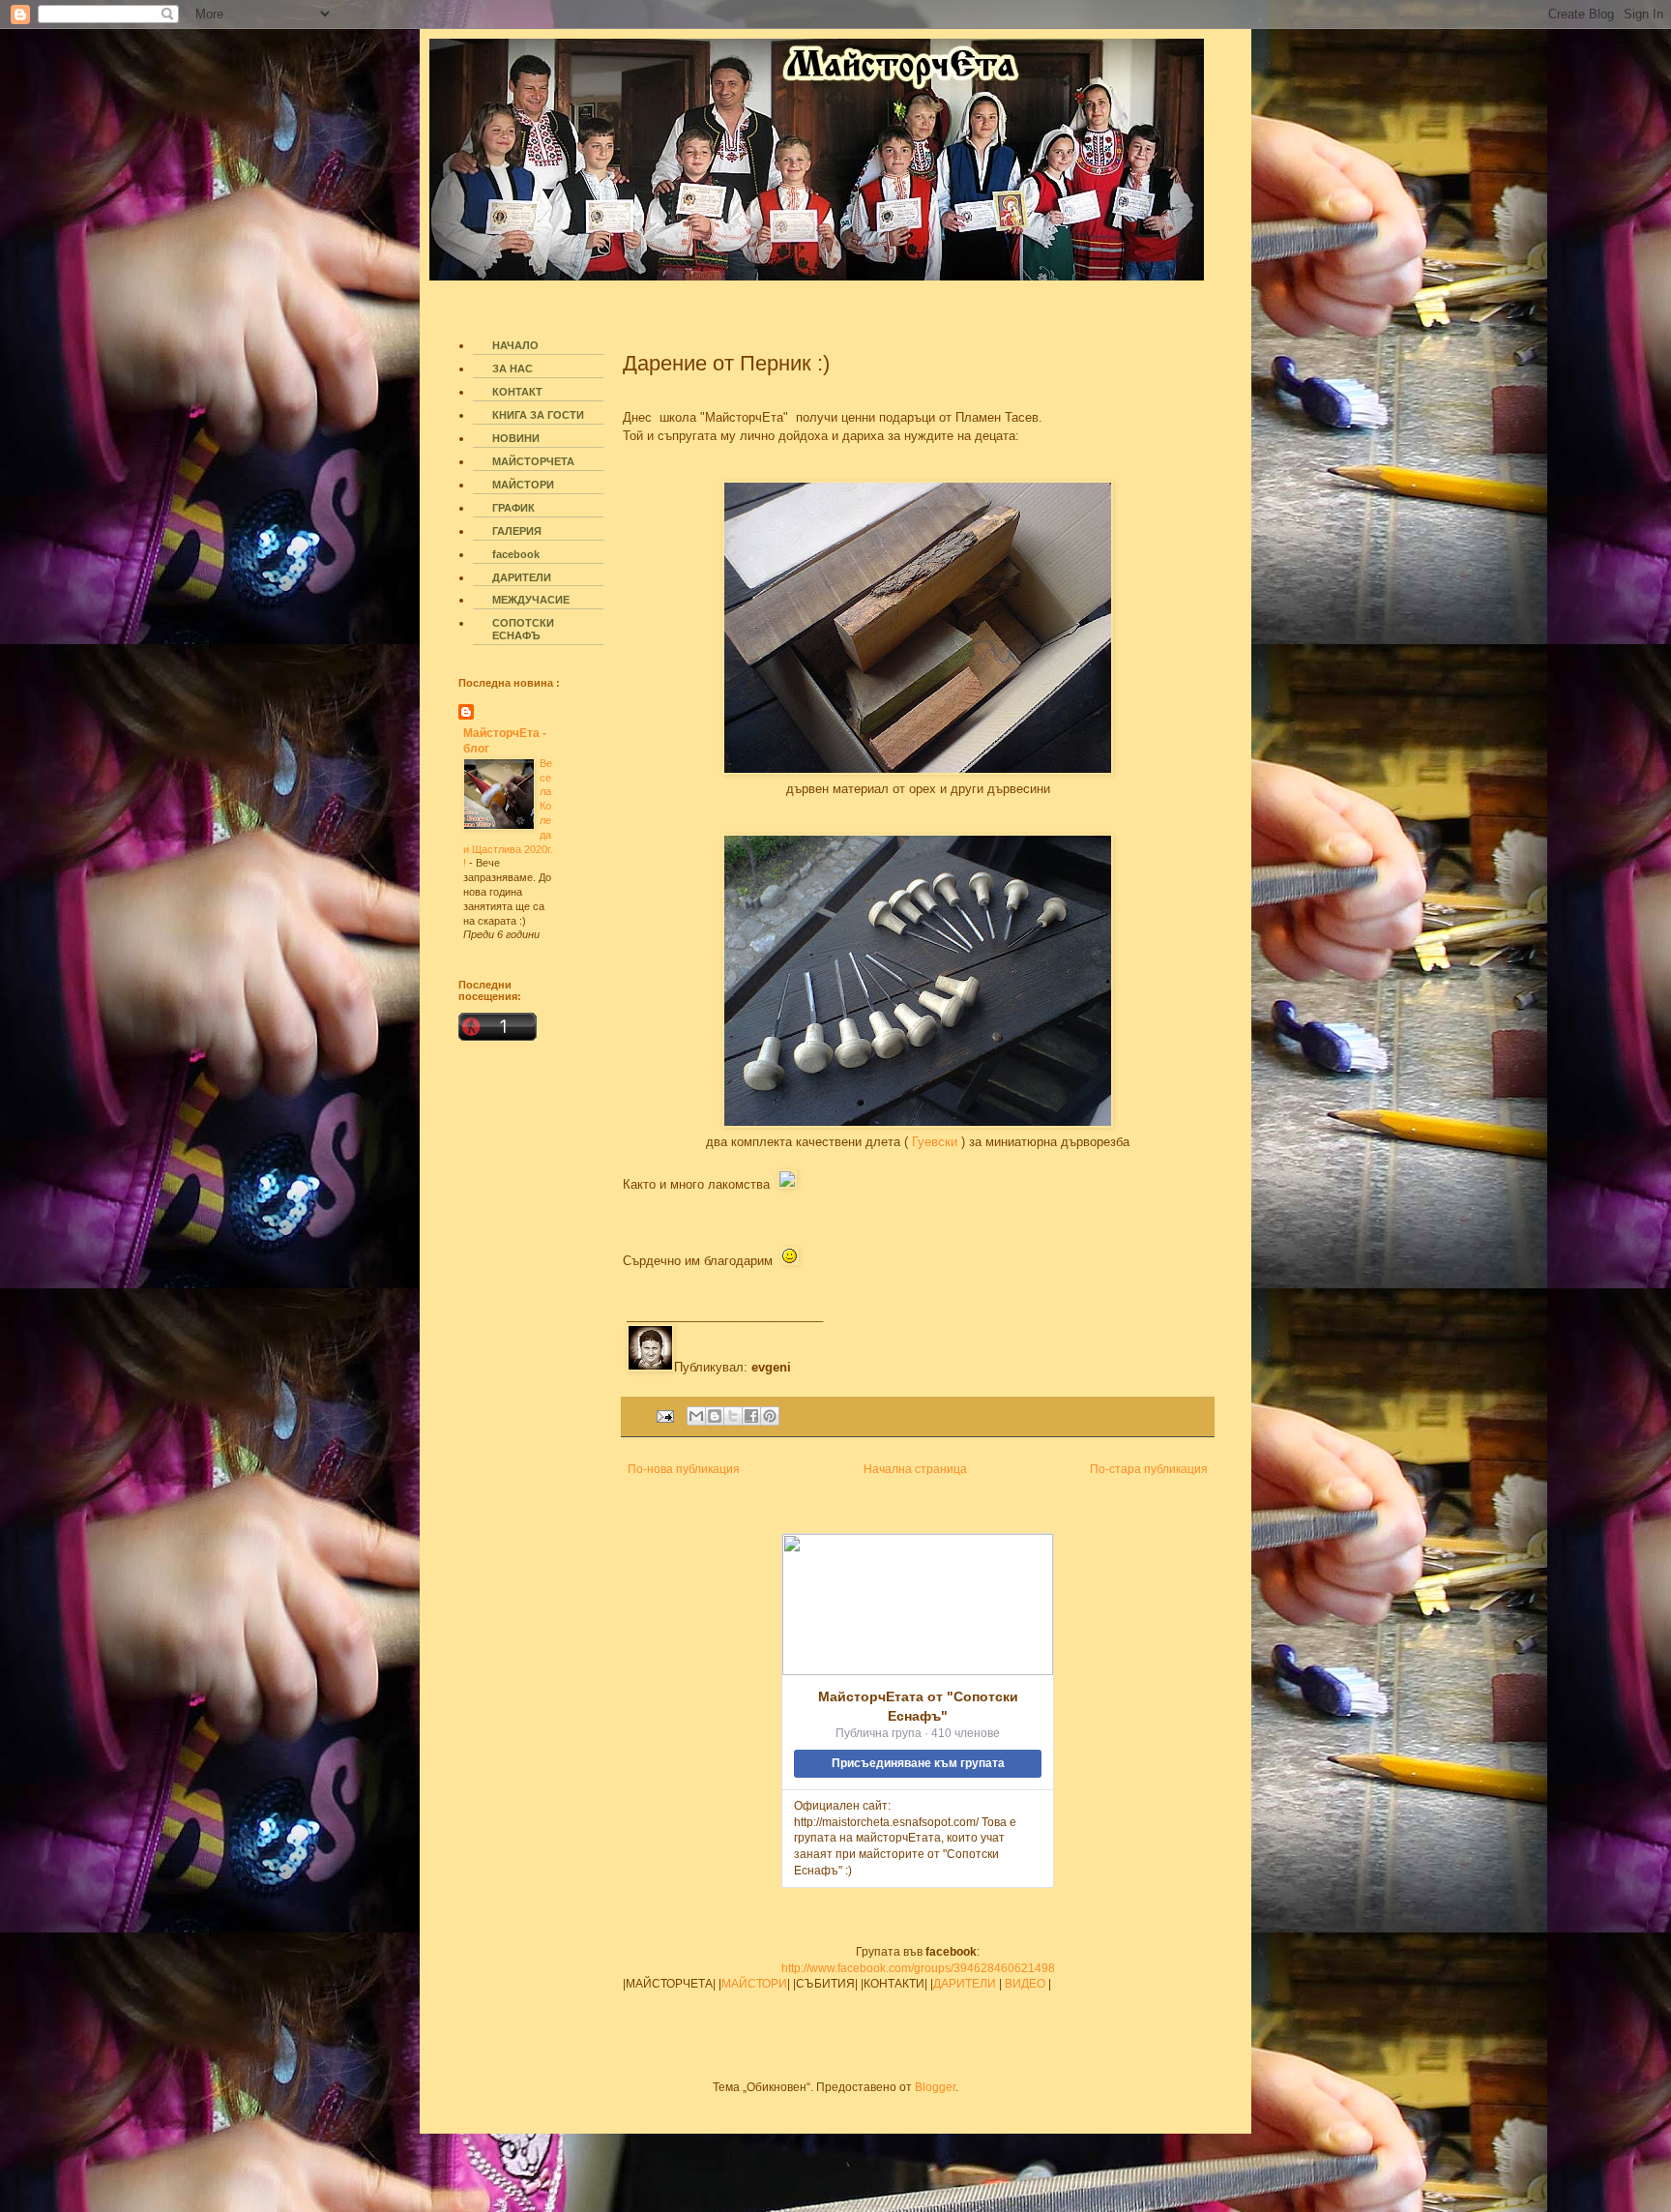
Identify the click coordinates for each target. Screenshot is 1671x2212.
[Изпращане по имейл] (696, 1416)
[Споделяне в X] (733, 1416)
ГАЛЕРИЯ (517, 531)
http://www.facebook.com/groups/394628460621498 (918, 1968)
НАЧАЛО (515, 345)
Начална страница (915, 1469)
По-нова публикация (684, 1469)
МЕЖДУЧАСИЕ (531, 600)
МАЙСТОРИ (754, 1984)
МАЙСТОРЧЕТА (533, 461)
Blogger (935, 2087)
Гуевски (933, 1142)
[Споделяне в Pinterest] (770, 1416)
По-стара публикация (1149, 1469)
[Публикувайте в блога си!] (715, 1416)
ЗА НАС (513, 369)
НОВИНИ (516, 438)
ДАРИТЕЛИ (965, 1984)
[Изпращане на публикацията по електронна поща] (664, 1415)
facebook (516, 554)
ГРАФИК (513, 508)
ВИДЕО (1025, 1984)
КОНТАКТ (517, 392)
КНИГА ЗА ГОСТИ (538, 415)
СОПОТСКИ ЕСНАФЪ (523, 629)
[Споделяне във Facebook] (751, 1416)
